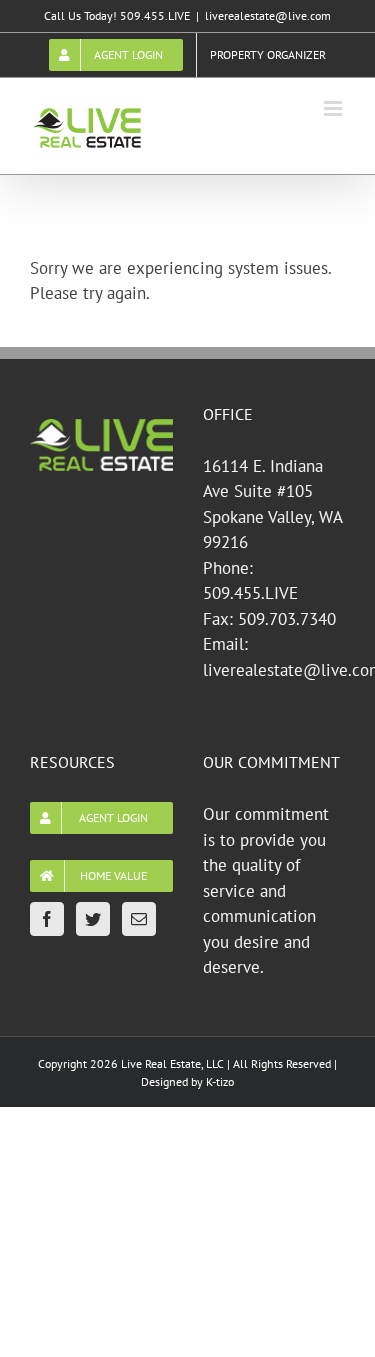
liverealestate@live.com (268, 15)
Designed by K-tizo (187, 1081)
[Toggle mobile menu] (334, 108)
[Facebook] (47, 919)
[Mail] (139, 919)
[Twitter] (93, 919)
